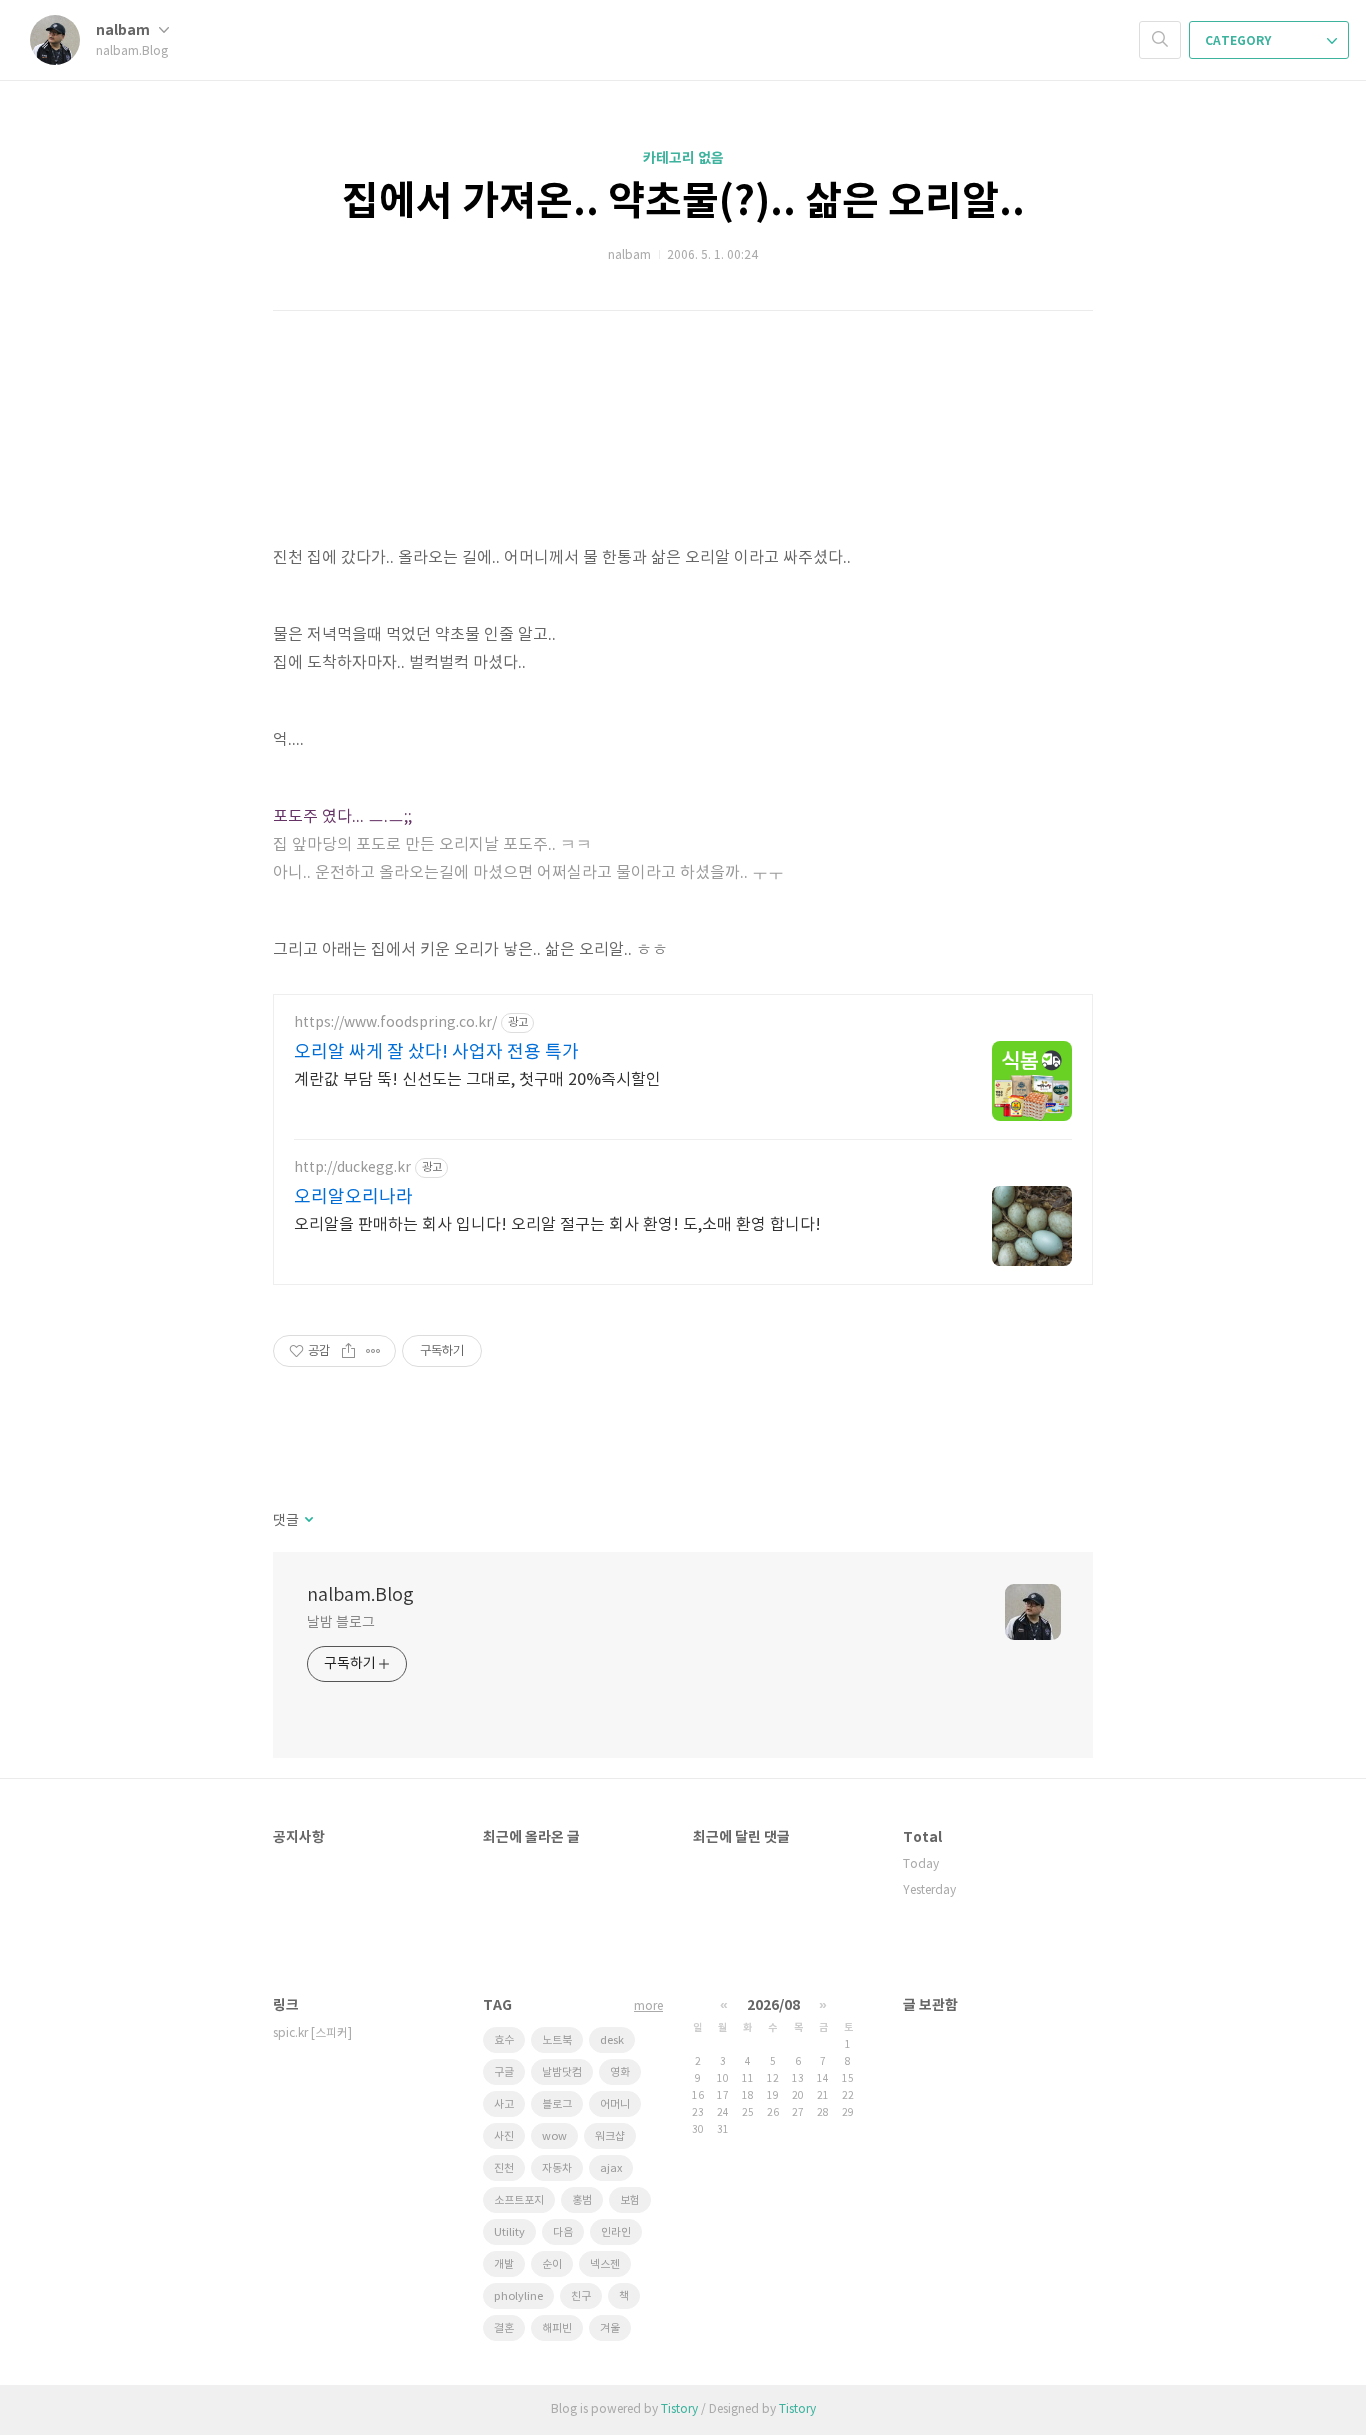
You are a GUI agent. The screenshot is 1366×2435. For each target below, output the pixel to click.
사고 (504, 2104)
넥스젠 (605, 2264)
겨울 (610, 2328)
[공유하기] (348, 1351)
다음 (563, 2232)
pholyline (518, 2296)
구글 (504, 2072)
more (648, 2006)
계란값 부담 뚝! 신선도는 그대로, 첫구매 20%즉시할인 (477, 1080)
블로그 (557, 2104)
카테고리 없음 (683, 158)
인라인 (616, 2232)
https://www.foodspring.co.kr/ (395, 1023)
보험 (630, 2200)
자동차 (557, 2168)
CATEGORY (1239, 41)
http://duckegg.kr (352, 1168)
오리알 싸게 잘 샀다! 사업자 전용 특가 (436, 1052)
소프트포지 (519, 2200)
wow (554, 2136)
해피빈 (557, 2328)
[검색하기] (1160, 40)
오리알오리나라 (353, 1197)
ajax (611, 2168)
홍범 (582, 2200)
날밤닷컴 (562, 2072)
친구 (581, 2296)
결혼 (504, 2328)
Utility (509, 2232)
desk (612, 2040)
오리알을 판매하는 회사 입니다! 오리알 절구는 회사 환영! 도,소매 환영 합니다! (557, 1225)
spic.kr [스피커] (312, 2033)
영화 (620, 2072)
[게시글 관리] (373, 1351)
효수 (504, 2040)
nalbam (124, 30)
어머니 (615, 2104)
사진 (504, 2136)
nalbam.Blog (360, 1595)
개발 (504, 2264)
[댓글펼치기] (307, 1521)
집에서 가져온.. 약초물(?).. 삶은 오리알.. (683, 202)
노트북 (557, 2040)
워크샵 (610, 2136)
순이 (552, 2264)
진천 (504, 2168)
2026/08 (773, 2005)
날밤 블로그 (340, 1623)
